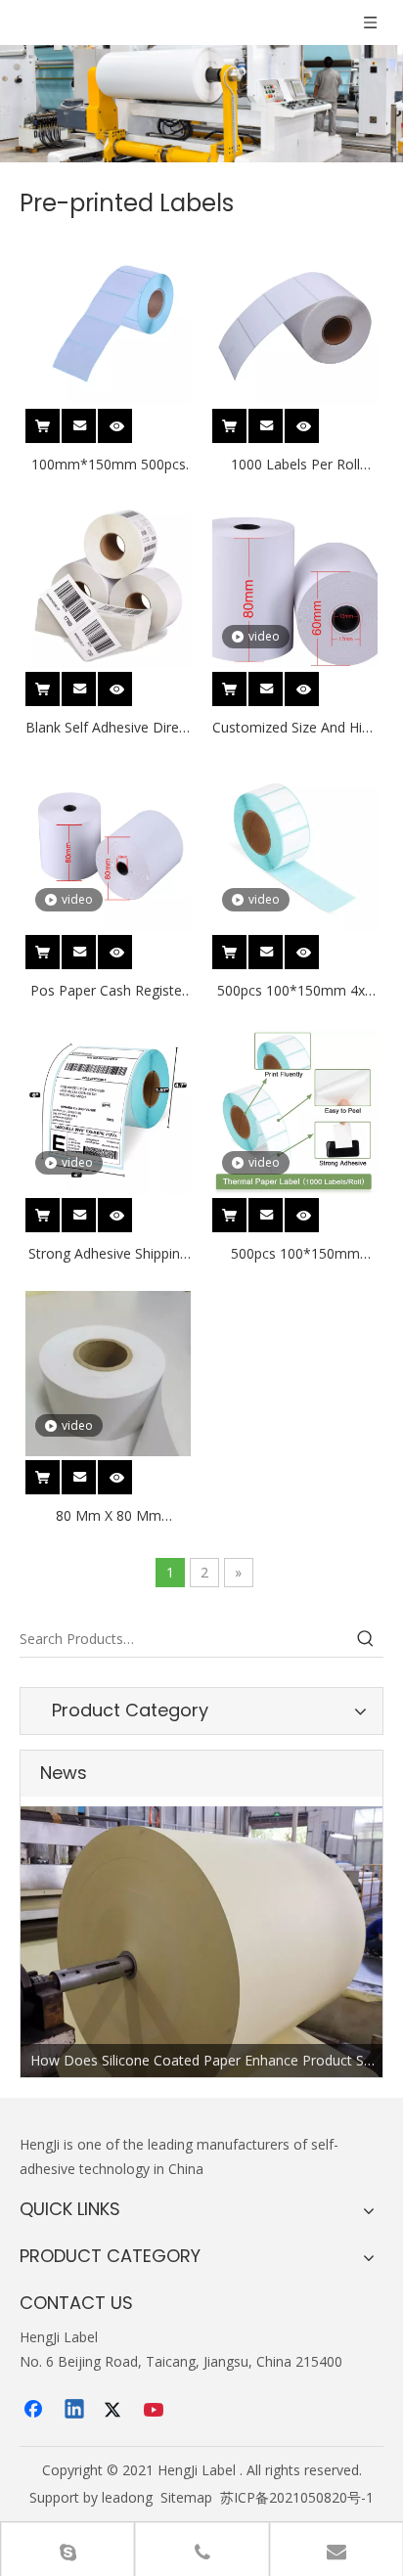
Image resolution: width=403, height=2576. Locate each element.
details (128, 420)
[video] (295, 583)
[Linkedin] (75, 2411)
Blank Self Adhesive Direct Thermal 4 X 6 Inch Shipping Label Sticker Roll (108, 729)
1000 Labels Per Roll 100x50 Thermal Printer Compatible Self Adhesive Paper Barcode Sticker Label (295, 466)
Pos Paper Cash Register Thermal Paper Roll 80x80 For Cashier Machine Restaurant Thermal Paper (108, 992)
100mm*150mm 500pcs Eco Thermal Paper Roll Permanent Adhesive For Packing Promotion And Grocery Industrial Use (109, 466)
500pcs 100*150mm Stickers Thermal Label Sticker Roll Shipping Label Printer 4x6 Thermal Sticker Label (295, 1255)
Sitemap (186, 2497)
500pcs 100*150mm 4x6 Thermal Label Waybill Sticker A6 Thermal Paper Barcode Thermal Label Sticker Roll (295, 992)
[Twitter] (115, 2411)
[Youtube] (156, 2411)
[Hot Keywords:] (366, 1639)
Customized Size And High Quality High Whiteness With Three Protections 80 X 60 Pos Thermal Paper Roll (295, 729)
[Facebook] (35, 2411)
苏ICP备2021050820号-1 (297, 2497)
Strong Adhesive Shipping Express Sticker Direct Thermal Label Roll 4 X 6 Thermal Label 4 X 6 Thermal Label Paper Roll (108, 1255)
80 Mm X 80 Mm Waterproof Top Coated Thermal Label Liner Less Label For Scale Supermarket (108, 1517)
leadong (127, 2497)
